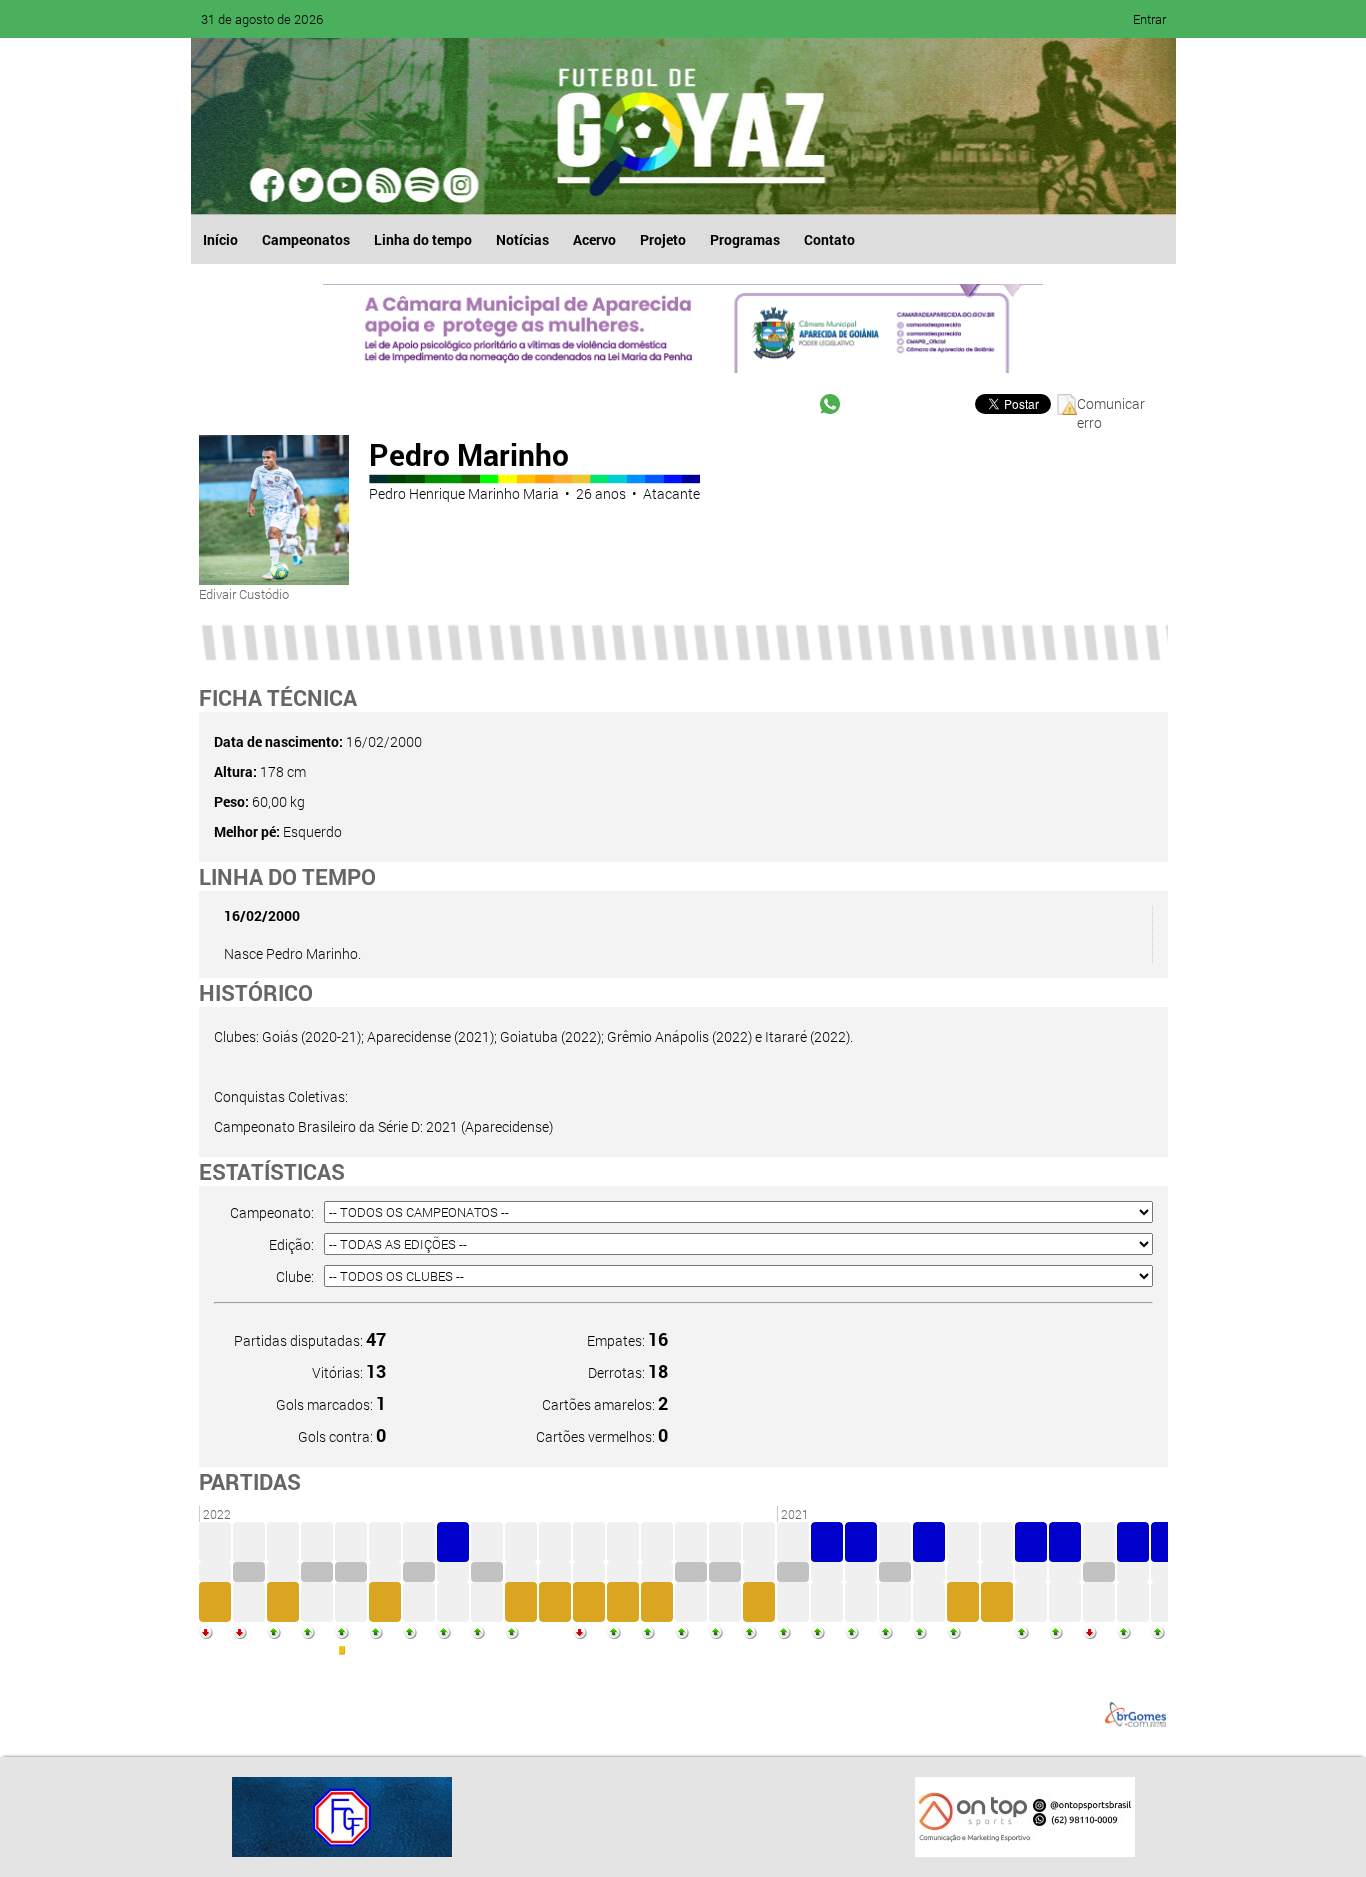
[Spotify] (383, 185)
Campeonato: (272, 1212)
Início (220, 239)
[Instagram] (459, 185)
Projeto (663, 239)
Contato (829, 239)
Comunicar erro (1111, 404)
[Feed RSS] (421, 185)
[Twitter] (307, 185)
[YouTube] (345, 185)
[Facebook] (269, 185)
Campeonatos (306, 239)
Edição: (291, 1244)
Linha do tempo (423, 239)
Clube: (295, 1276)
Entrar (1149, 19)
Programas (745, 239)
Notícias (522, 239)
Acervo (594, 239)
